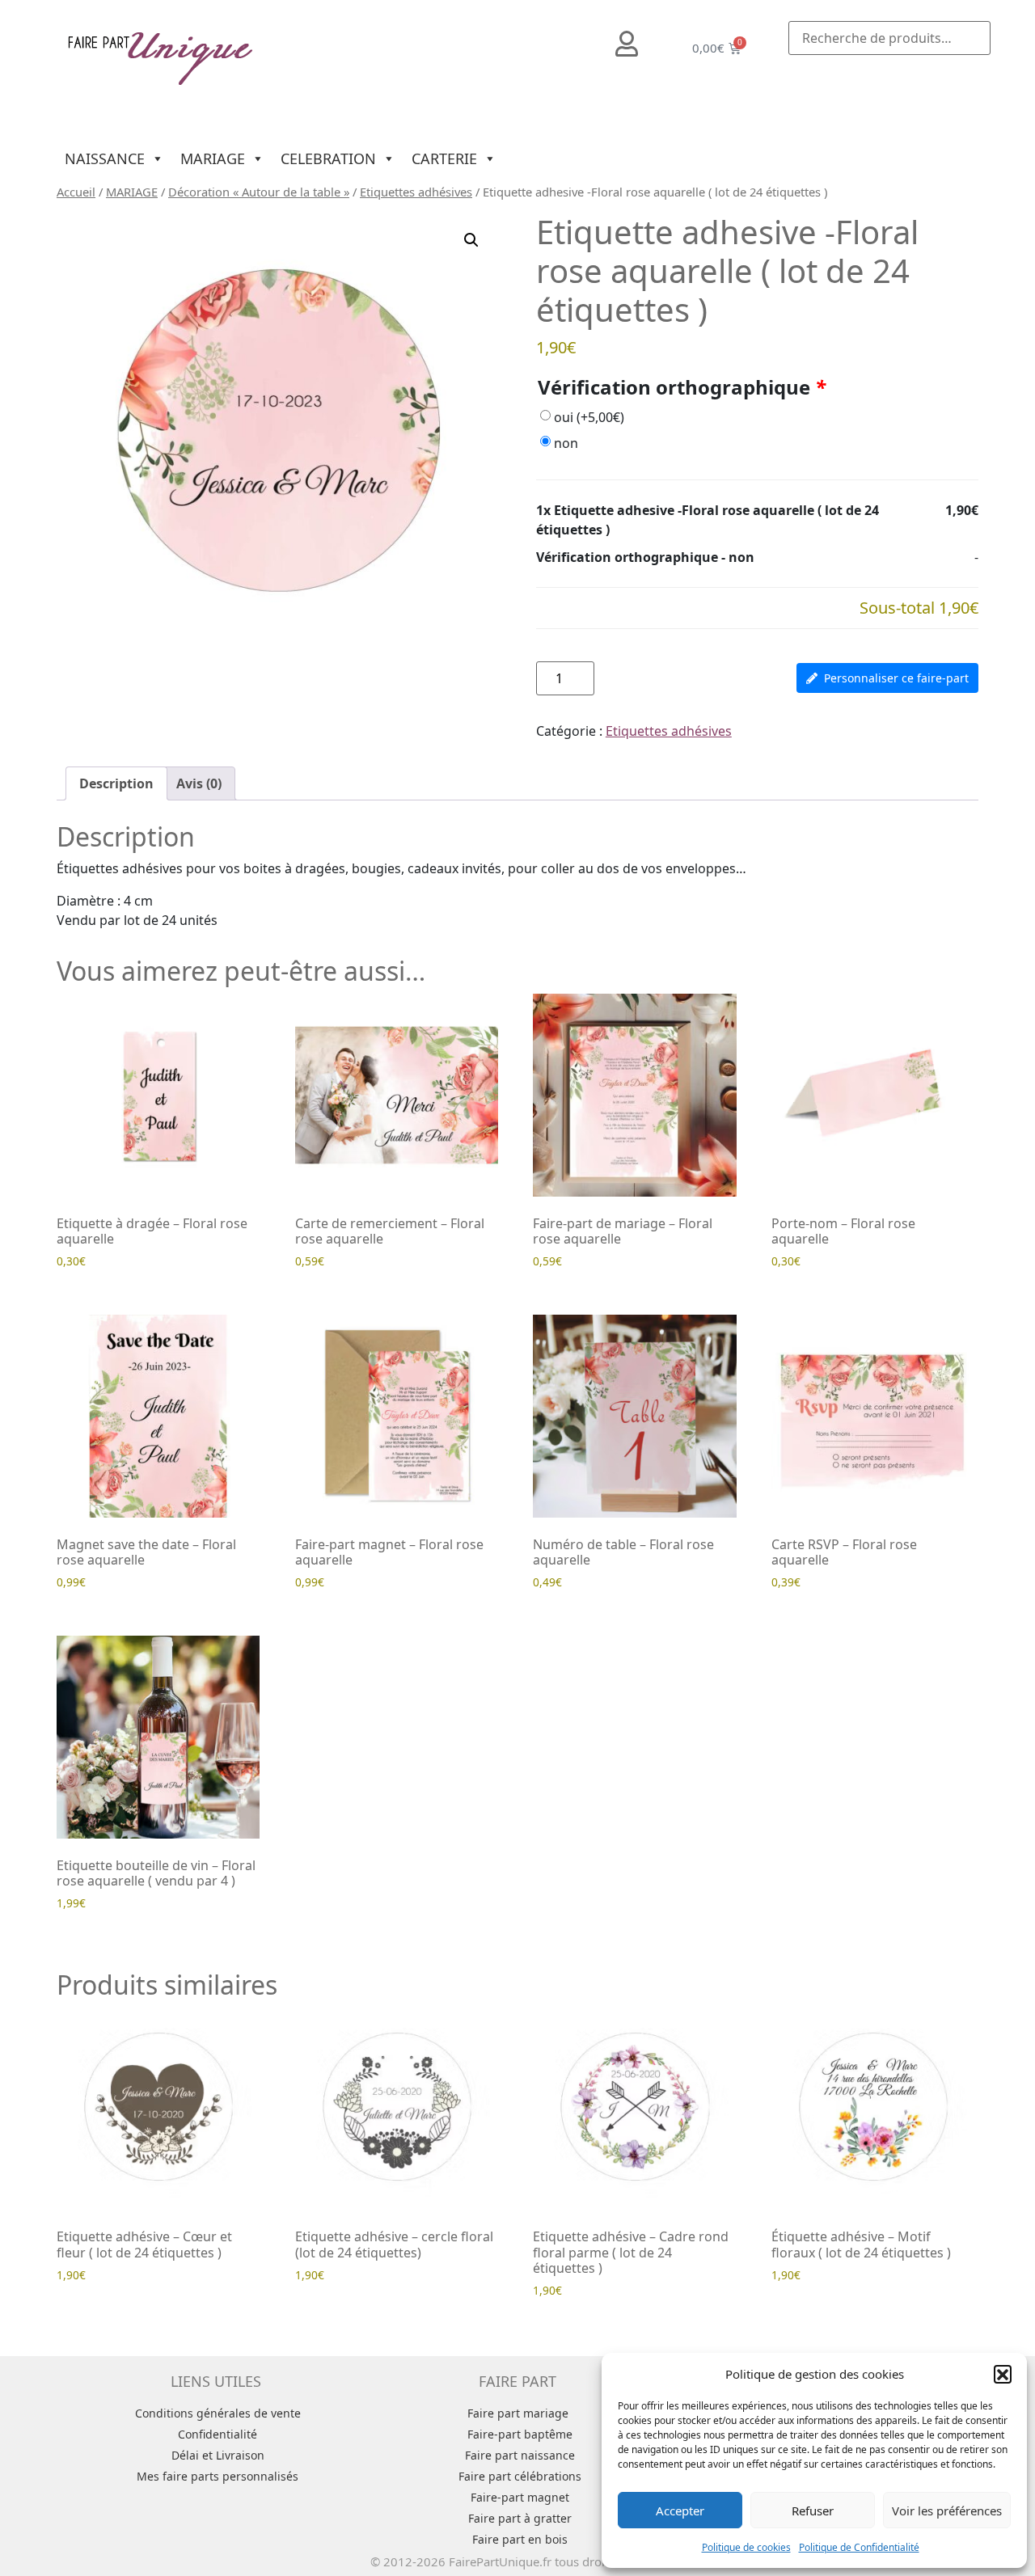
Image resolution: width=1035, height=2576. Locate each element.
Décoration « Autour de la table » (259, 192)
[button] (1003, 2374)
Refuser (813, 2511)
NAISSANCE (105, 158)
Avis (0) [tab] (199, 783)
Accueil (76, 192)
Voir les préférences (947, 2511)
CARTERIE (444, 158)
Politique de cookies (746, 2547)
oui (589, 417)
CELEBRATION (328, 158)
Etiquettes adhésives (416, 192)
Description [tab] (116, 783)
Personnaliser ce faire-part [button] (896, 678)
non (566, 443)
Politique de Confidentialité (859, 2547)
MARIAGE (213, 158)
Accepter (680, 2511)
